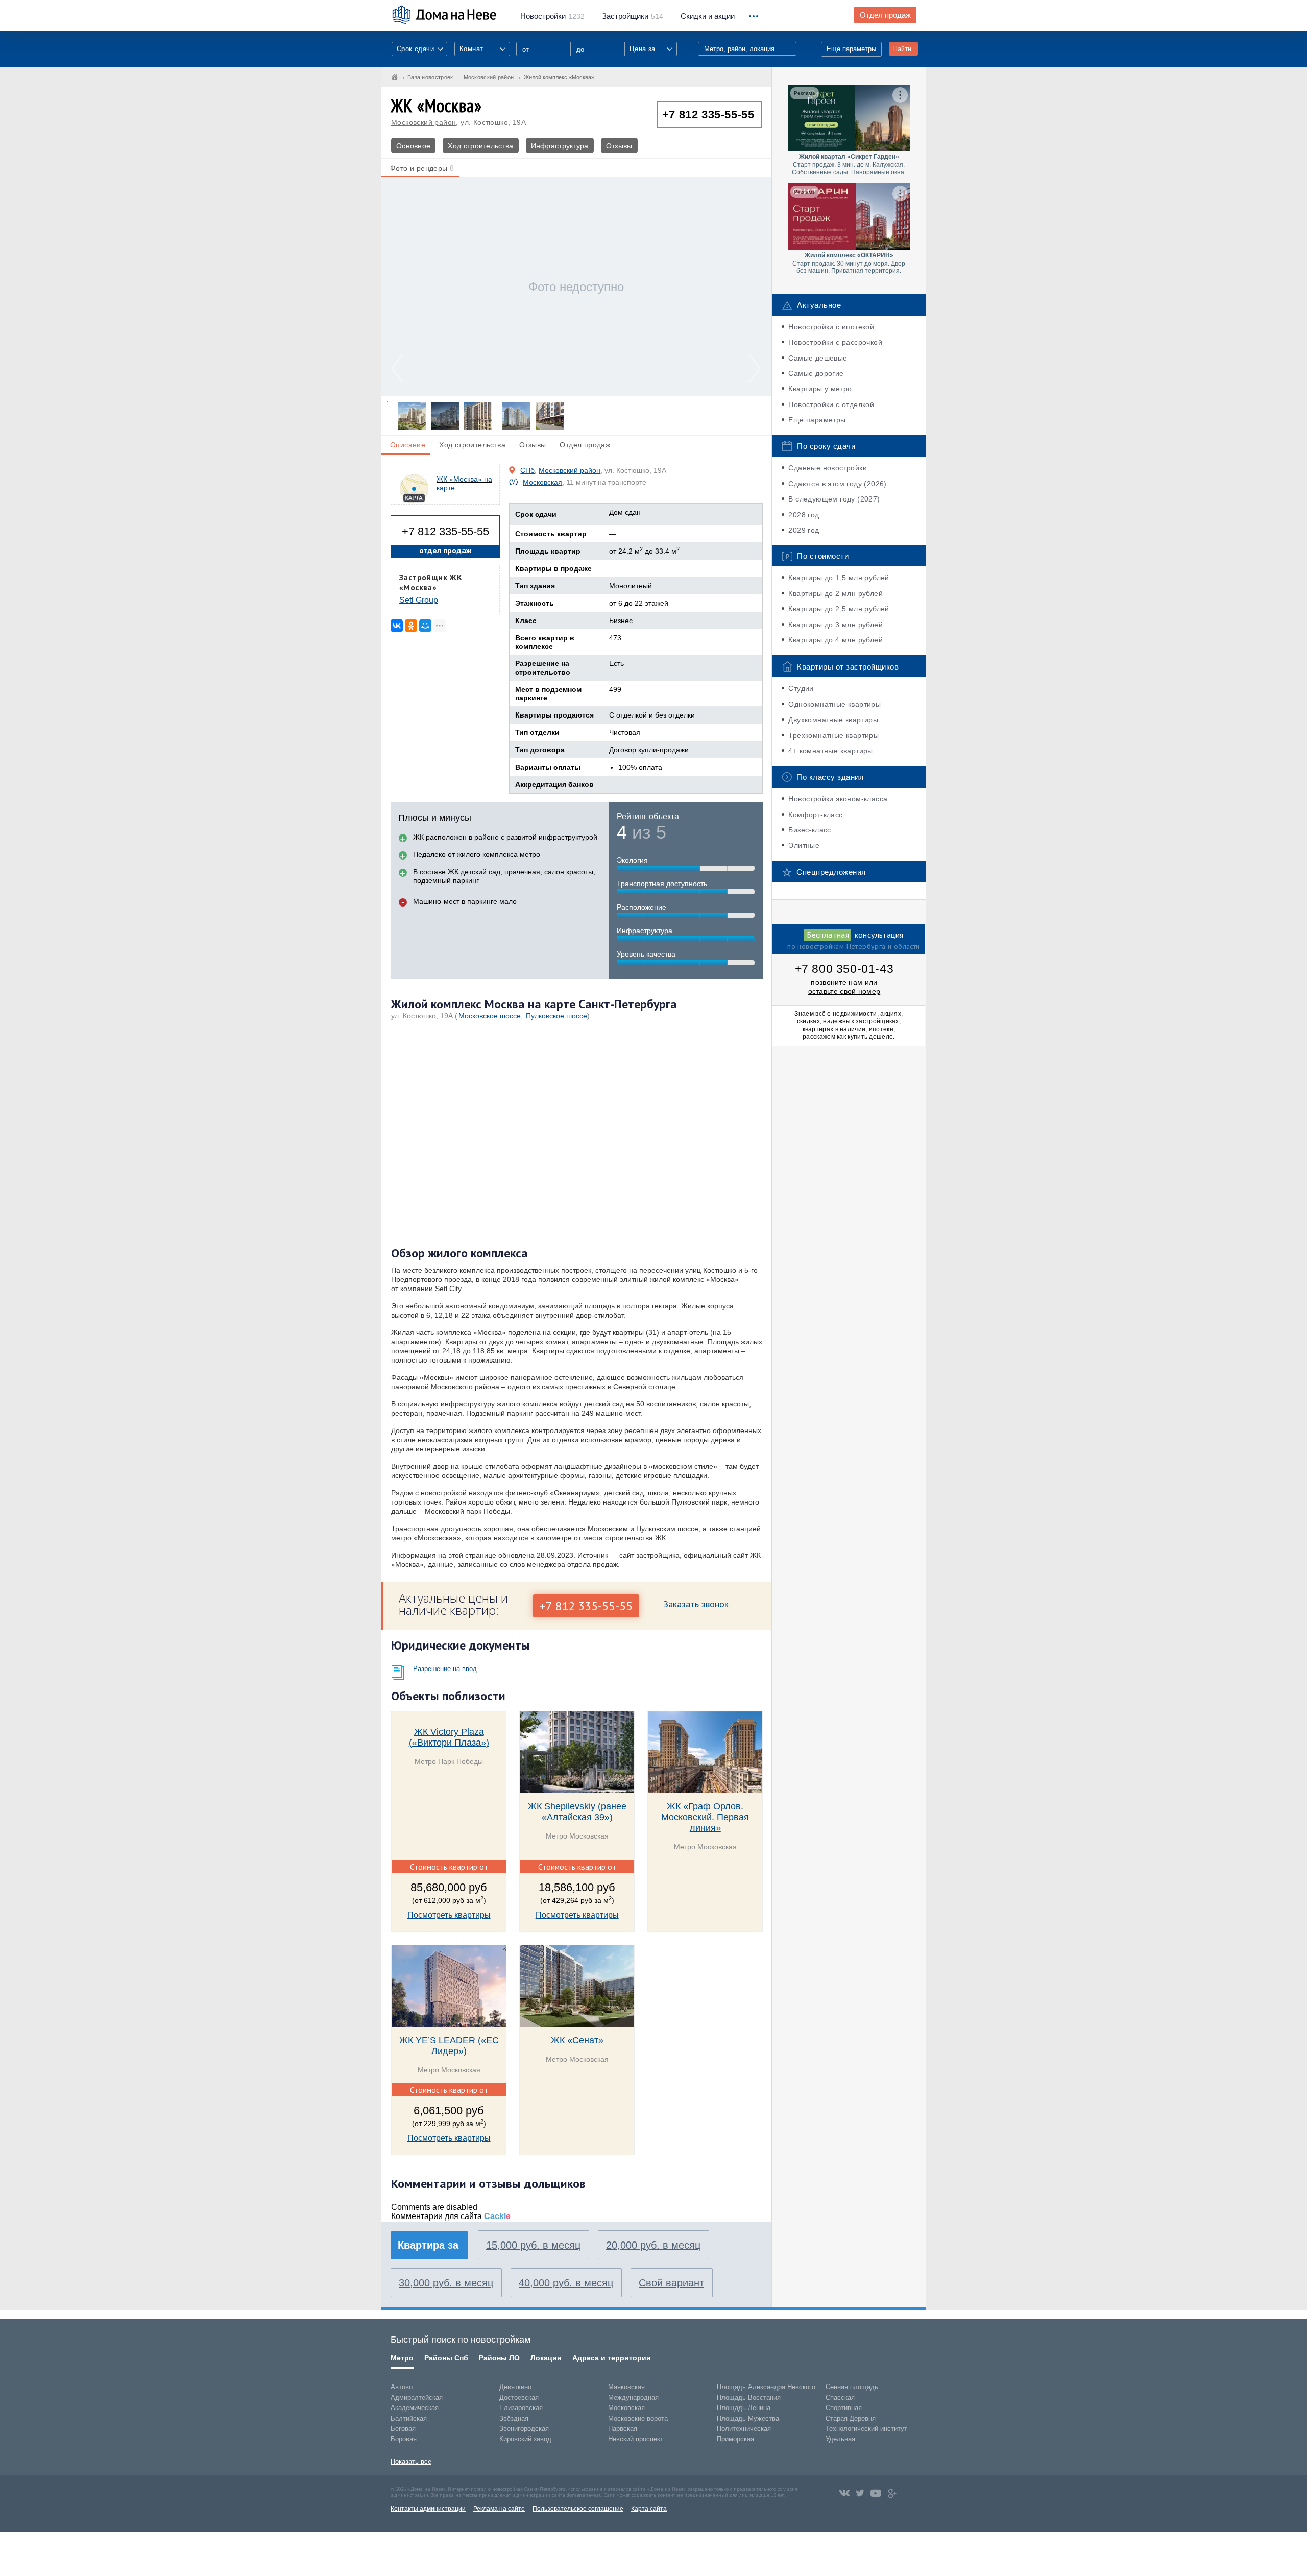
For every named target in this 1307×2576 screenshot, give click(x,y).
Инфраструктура (560, 146)
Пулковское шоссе (556, 1016)
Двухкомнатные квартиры (833, 720)
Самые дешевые (818, 358)
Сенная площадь (852, 2387)
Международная (633, 2398)
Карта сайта (649, 2509)
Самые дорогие (816, 373)
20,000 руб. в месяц (653, 2245)
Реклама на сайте (499, 2509)
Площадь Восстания (749, 2398)
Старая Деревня (851, 2418)
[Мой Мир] (425, 626)
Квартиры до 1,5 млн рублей (839, 578)
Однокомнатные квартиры (834, 704)
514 (633, 16)
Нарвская (623, 2429)
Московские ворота (638, 2418)
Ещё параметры (817, 420)
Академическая (415, 2408)
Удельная (840, 2439)
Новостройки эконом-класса (838, 799)
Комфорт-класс (815, 815)
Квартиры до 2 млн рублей (836, 593)
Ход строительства (480, 146)
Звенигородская (524, 2429)
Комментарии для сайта (451, 2216)
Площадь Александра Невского (766, 2387)
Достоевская (519, 2398)
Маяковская (626, 2387)
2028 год (804, 515)
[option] (576, 287)
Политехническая (744, 2429)
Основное (413, 146)
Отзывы (619, 146)
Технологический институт (866, 2429)
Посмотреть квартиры (449, 1915)
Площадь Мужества (748, 2418)
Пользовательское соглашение (578, 2509)
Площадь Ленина (744, 2408)
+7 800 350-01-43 (844, 969)
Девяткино (515, 2387)
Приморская (735, 2439)
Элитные (804, 845)
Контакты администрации (428, 2509)
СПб (527, 470)
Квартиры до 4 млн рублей (836, 640)
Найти (902, 49)
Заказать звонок (696, 1604)
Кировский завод (525, 2439)
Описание (408, 445)
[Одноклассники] (411, 626)
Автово (402, 2387)
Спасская (840, 2398)
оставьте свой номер (844, 991)
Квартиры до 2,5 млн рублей (839, 609)
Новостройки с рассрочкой (835, 342)
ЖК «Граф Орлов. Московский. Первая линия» (705, 1817)
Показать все (411, 2461)
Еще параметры (851, 49)
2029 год (804, 530)
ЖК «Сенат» (577, 2040)
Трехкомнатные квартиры (833, 735)
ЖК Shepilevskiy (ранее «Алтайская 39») (577, 1812)
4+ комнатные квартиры (830, 751)
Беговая (403, 2429)
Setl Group (419, 600)
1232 (552, 16)
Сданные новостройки (828, 468)
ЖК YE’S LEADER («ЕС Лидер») (449, 2046)
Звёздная (514, 2418)
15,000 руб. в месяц (533, 2245)
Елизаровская (521, 2408)
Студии (801, 688)
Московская (542, 482)
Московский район (423, 122)
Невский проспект (636, 2439)
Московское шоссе (490, 1016)
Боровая (404, 2439)
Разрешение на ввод (445, 1669)
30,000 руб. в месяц (446, 2283)
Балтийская (409, 2418)
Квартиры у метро (820, 389)
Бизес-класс (809, 830)
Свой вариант (671, 2283)
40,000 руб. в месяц (566, 2283)
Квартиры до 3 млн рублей (836, 625)
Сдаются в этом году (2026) (837, 484)
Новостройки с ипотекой (831, 327)
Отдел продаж (885, 15)
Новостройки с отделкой (831, 404)
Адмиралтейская (417, 2398)
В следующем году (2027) (834, 499)
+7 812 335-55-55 (708, 115)
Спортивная (844, 2408)
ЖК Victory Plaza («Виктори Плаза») (449, 1737)
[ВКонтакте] (397, 626)
